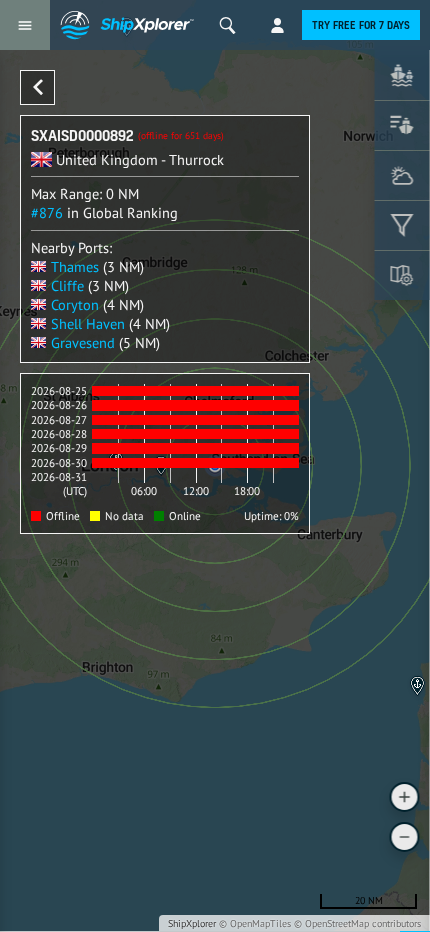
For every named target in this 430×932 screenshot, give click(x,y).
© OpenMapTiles (255, 923)
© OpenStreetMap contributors (357, 923)
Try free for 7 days (361, 25)
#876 (47, 212)
